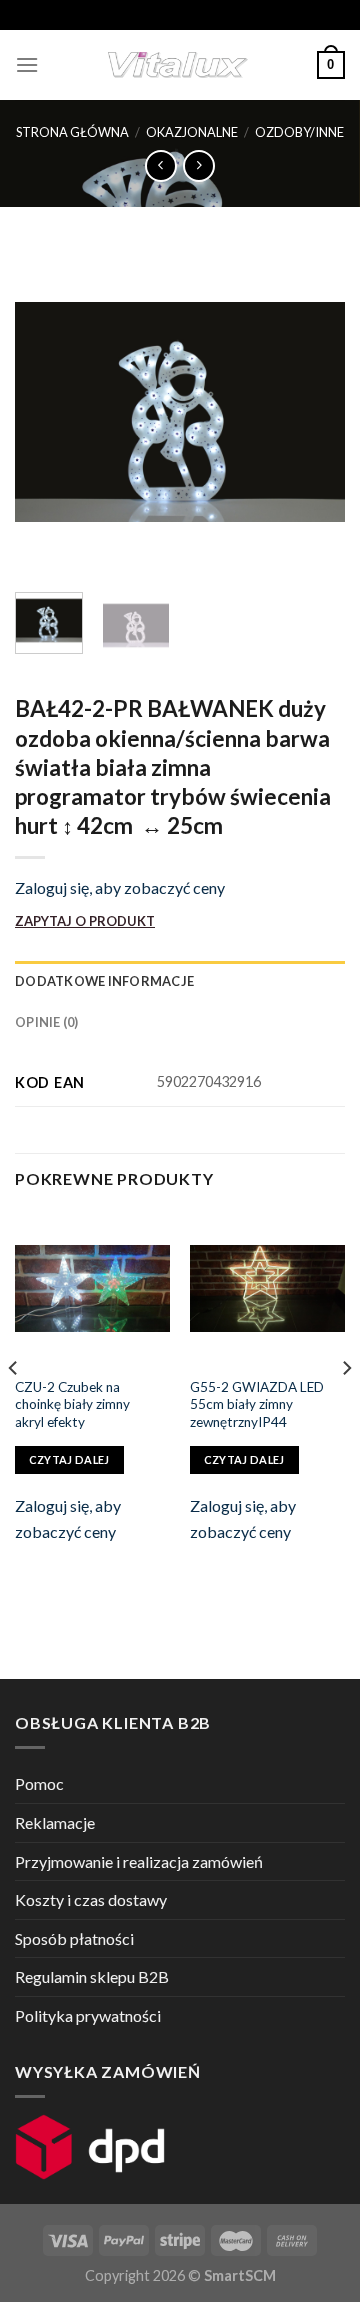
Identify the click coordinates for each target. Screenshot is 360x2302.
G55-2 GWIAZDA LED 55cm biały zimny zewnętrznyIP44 (257, 1404)
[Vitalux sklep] (178, 65)
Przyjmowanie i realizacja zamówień (139, 1861)
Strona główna (72, 132)
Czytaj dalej (69, 1459)
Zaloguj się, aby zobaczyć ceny (120, 887)
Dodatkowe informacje (104, 981)
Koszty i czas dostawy (91, 1899)
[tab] (180, 981)
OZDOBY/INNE (299, 132)
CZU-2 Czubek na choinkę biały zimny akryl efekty (72, 1404)
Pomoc (39, 1783)
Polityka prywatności (88, 2015)
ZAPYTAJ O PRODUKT (85, 921)
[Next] (313, 412)
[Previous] (47, 412)
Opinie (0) (47, 1022)
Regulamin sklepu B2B (92, 1976)
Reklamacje (55, 1822)
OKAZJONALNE (192, 132)
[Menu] (27, 64)
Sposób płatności (74, 1938)
